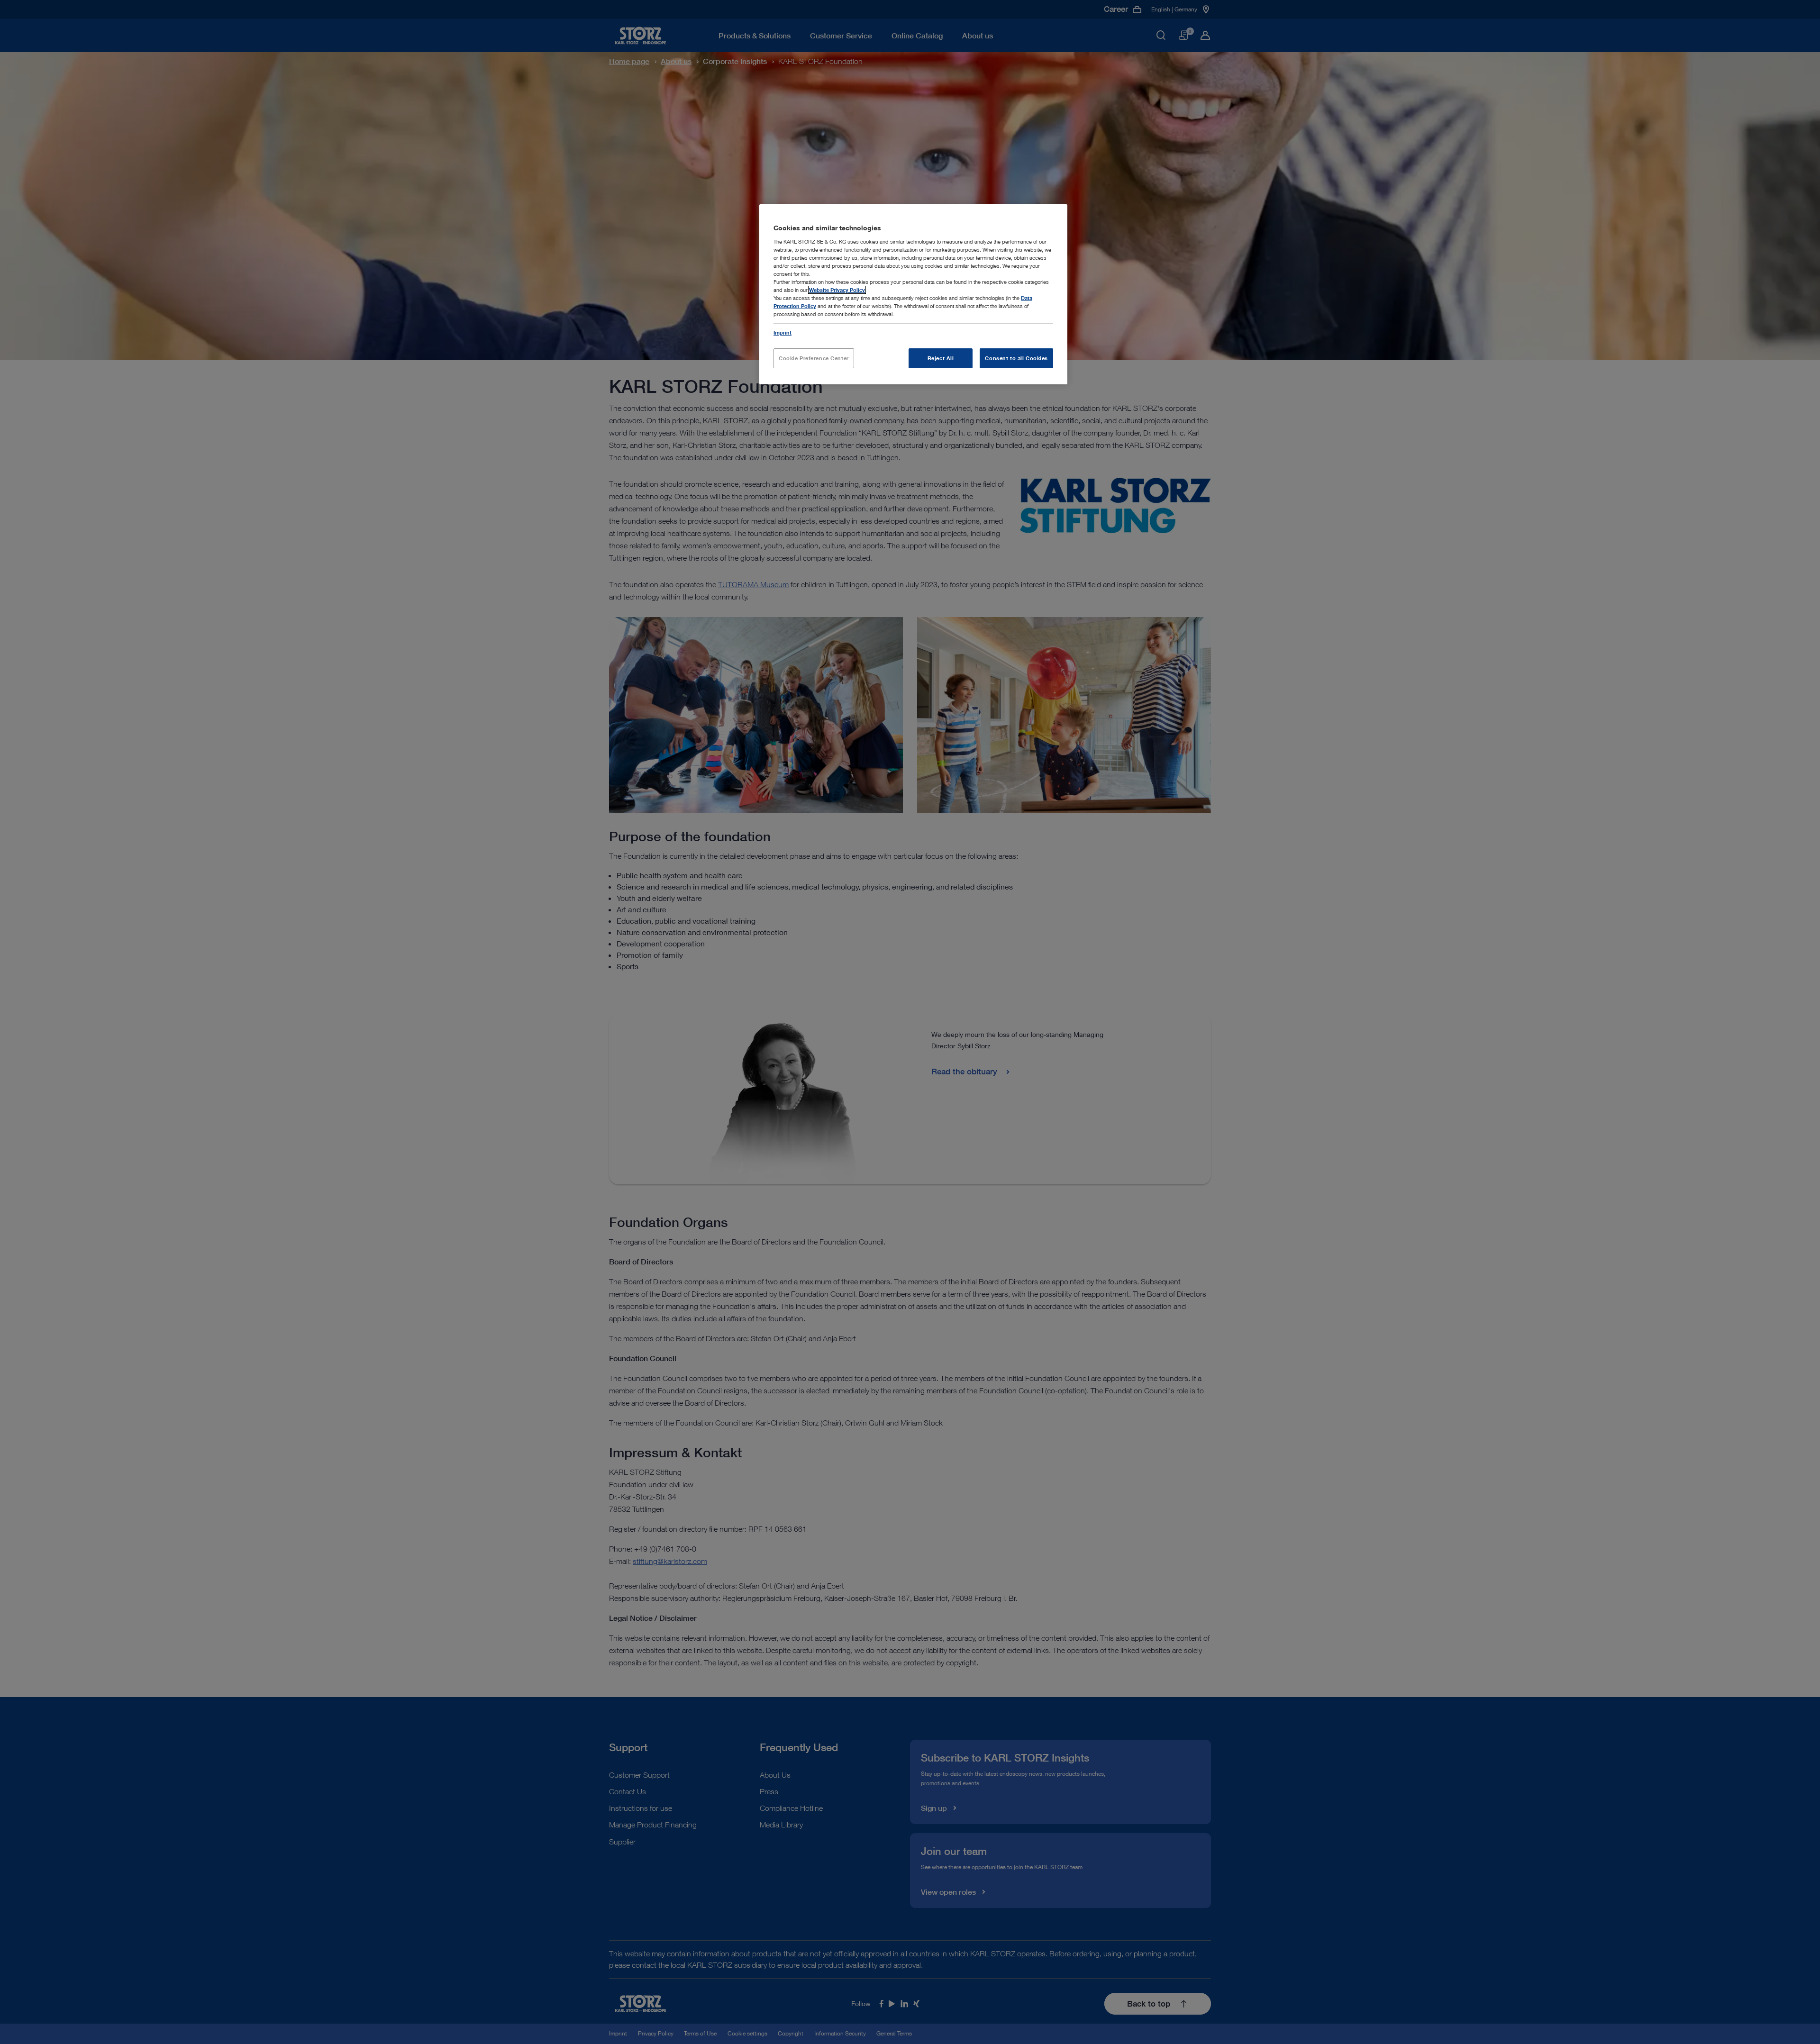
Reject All (941, 358)
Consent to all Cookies (1016, 358)
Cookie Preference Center (814, 358)
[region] (913, 294)
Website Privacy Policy (837, 290)
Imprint (783, 332)
